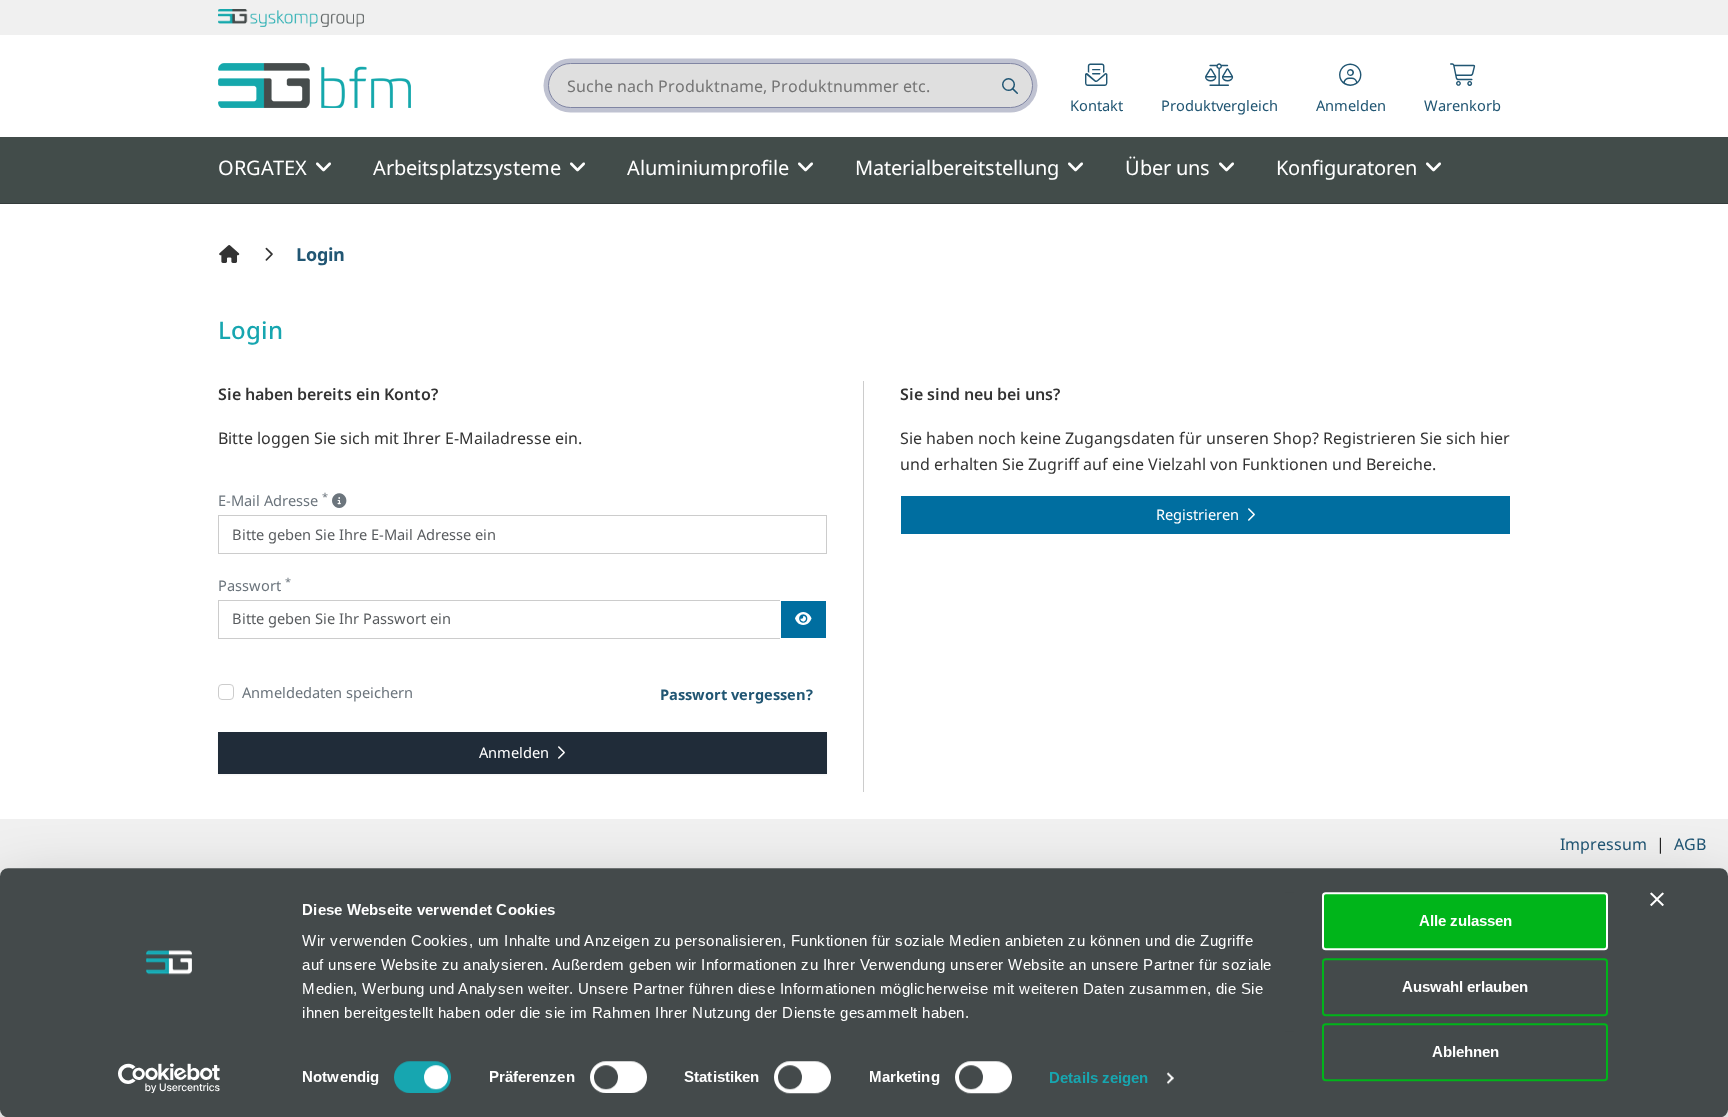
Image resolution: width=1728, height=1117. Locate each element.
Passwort (254, 584)
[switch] (618, 1077)
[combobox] (790, 85)
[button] (1351, 90)
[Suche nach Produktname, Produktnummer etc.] (1008, 85)
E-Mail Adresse (273, 499)
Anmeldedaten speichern (327, 692)
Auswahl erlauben (1465, 986)
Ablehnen (1465, 1051)
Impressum (1603, 844)
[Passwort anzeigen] (803, 619)
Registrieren (1197, 514)
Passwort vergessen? (736, 694)
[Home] (232, 254)
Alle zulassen (1465, 920)
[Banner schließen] (1657, 899)
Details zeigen (1098, 1077)
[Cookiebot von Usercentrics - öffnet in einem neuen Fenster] (169, 1078)
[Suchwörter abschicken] (1008, 85)
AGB (1690, 844)
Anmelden (514, 752)
